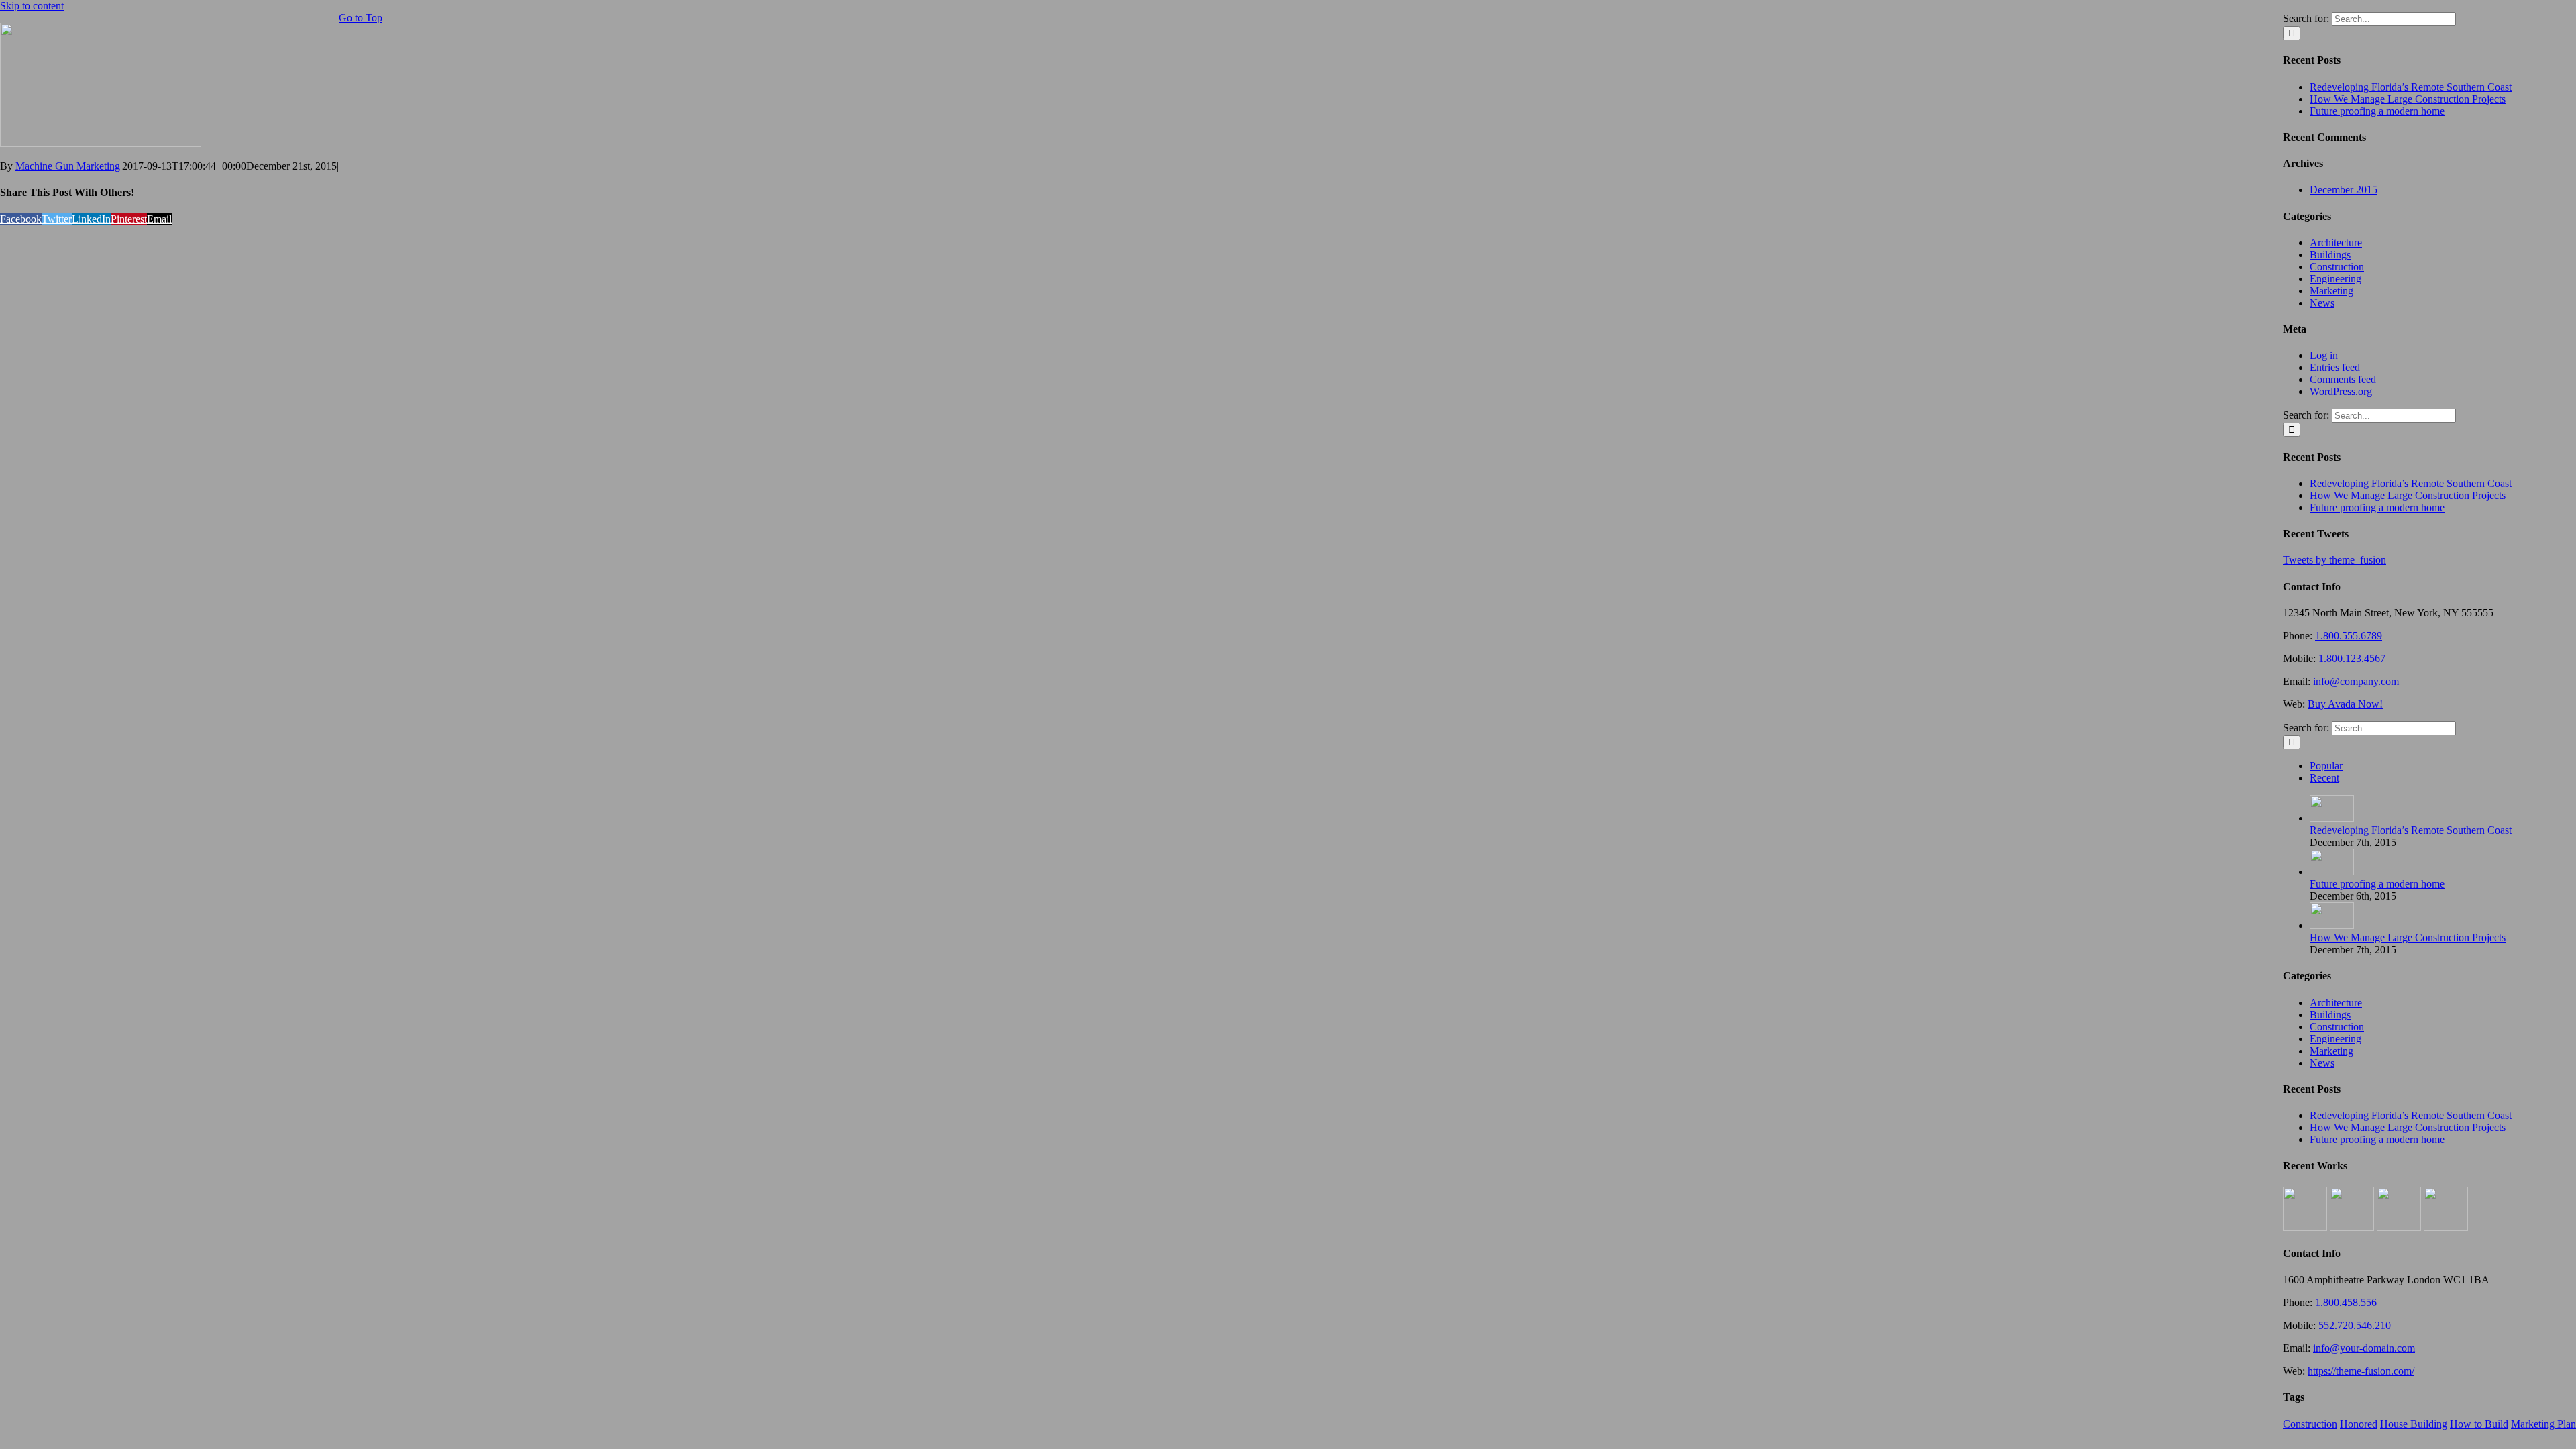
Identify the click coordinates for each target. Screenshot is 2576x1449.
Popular (2326, 766)
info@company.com (2356, 681)
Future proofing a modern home (2377, 111)
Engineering (2336, 279)
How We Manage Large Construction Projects (2408, 99)
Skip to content (32, 6)
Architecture (2336, 243)
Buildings (2330, 255)
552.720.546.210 (2355, 1325)
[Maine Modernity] (2353, 1227)
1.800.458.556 (2346, 1302)
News (2322, 303)
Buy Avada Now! (2345, 704)
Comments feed (2343, 379)
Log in (2324, 355)
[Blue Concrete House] (2446, 1227)
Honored (2359, 1424)
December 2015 (2344, 190)
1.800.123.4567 (2352, 658)
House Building (2414, 1424)
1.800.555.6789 (2349, 636)
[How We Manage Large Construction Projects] (2332, 925)
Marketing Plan (2543, 1424)
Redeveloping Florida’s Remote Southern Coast (2411, 87)
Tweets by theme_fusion (2334, 560)
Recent (2324, 778)
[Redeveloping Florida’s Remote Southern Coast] (2332, 818)
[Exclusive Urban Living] (2400, 1227)
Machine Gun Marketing (68, 166)
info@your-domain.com (2364, 1348)
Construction (2337, 267)
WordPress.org (2341, 391)
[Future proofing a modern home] (2332, 872)
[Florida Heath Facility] (2306, 1227)
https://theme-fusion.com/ (2361, 1371)
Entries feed (2335, 367)
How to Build (2479, 1424)
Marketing (2331, 291)
